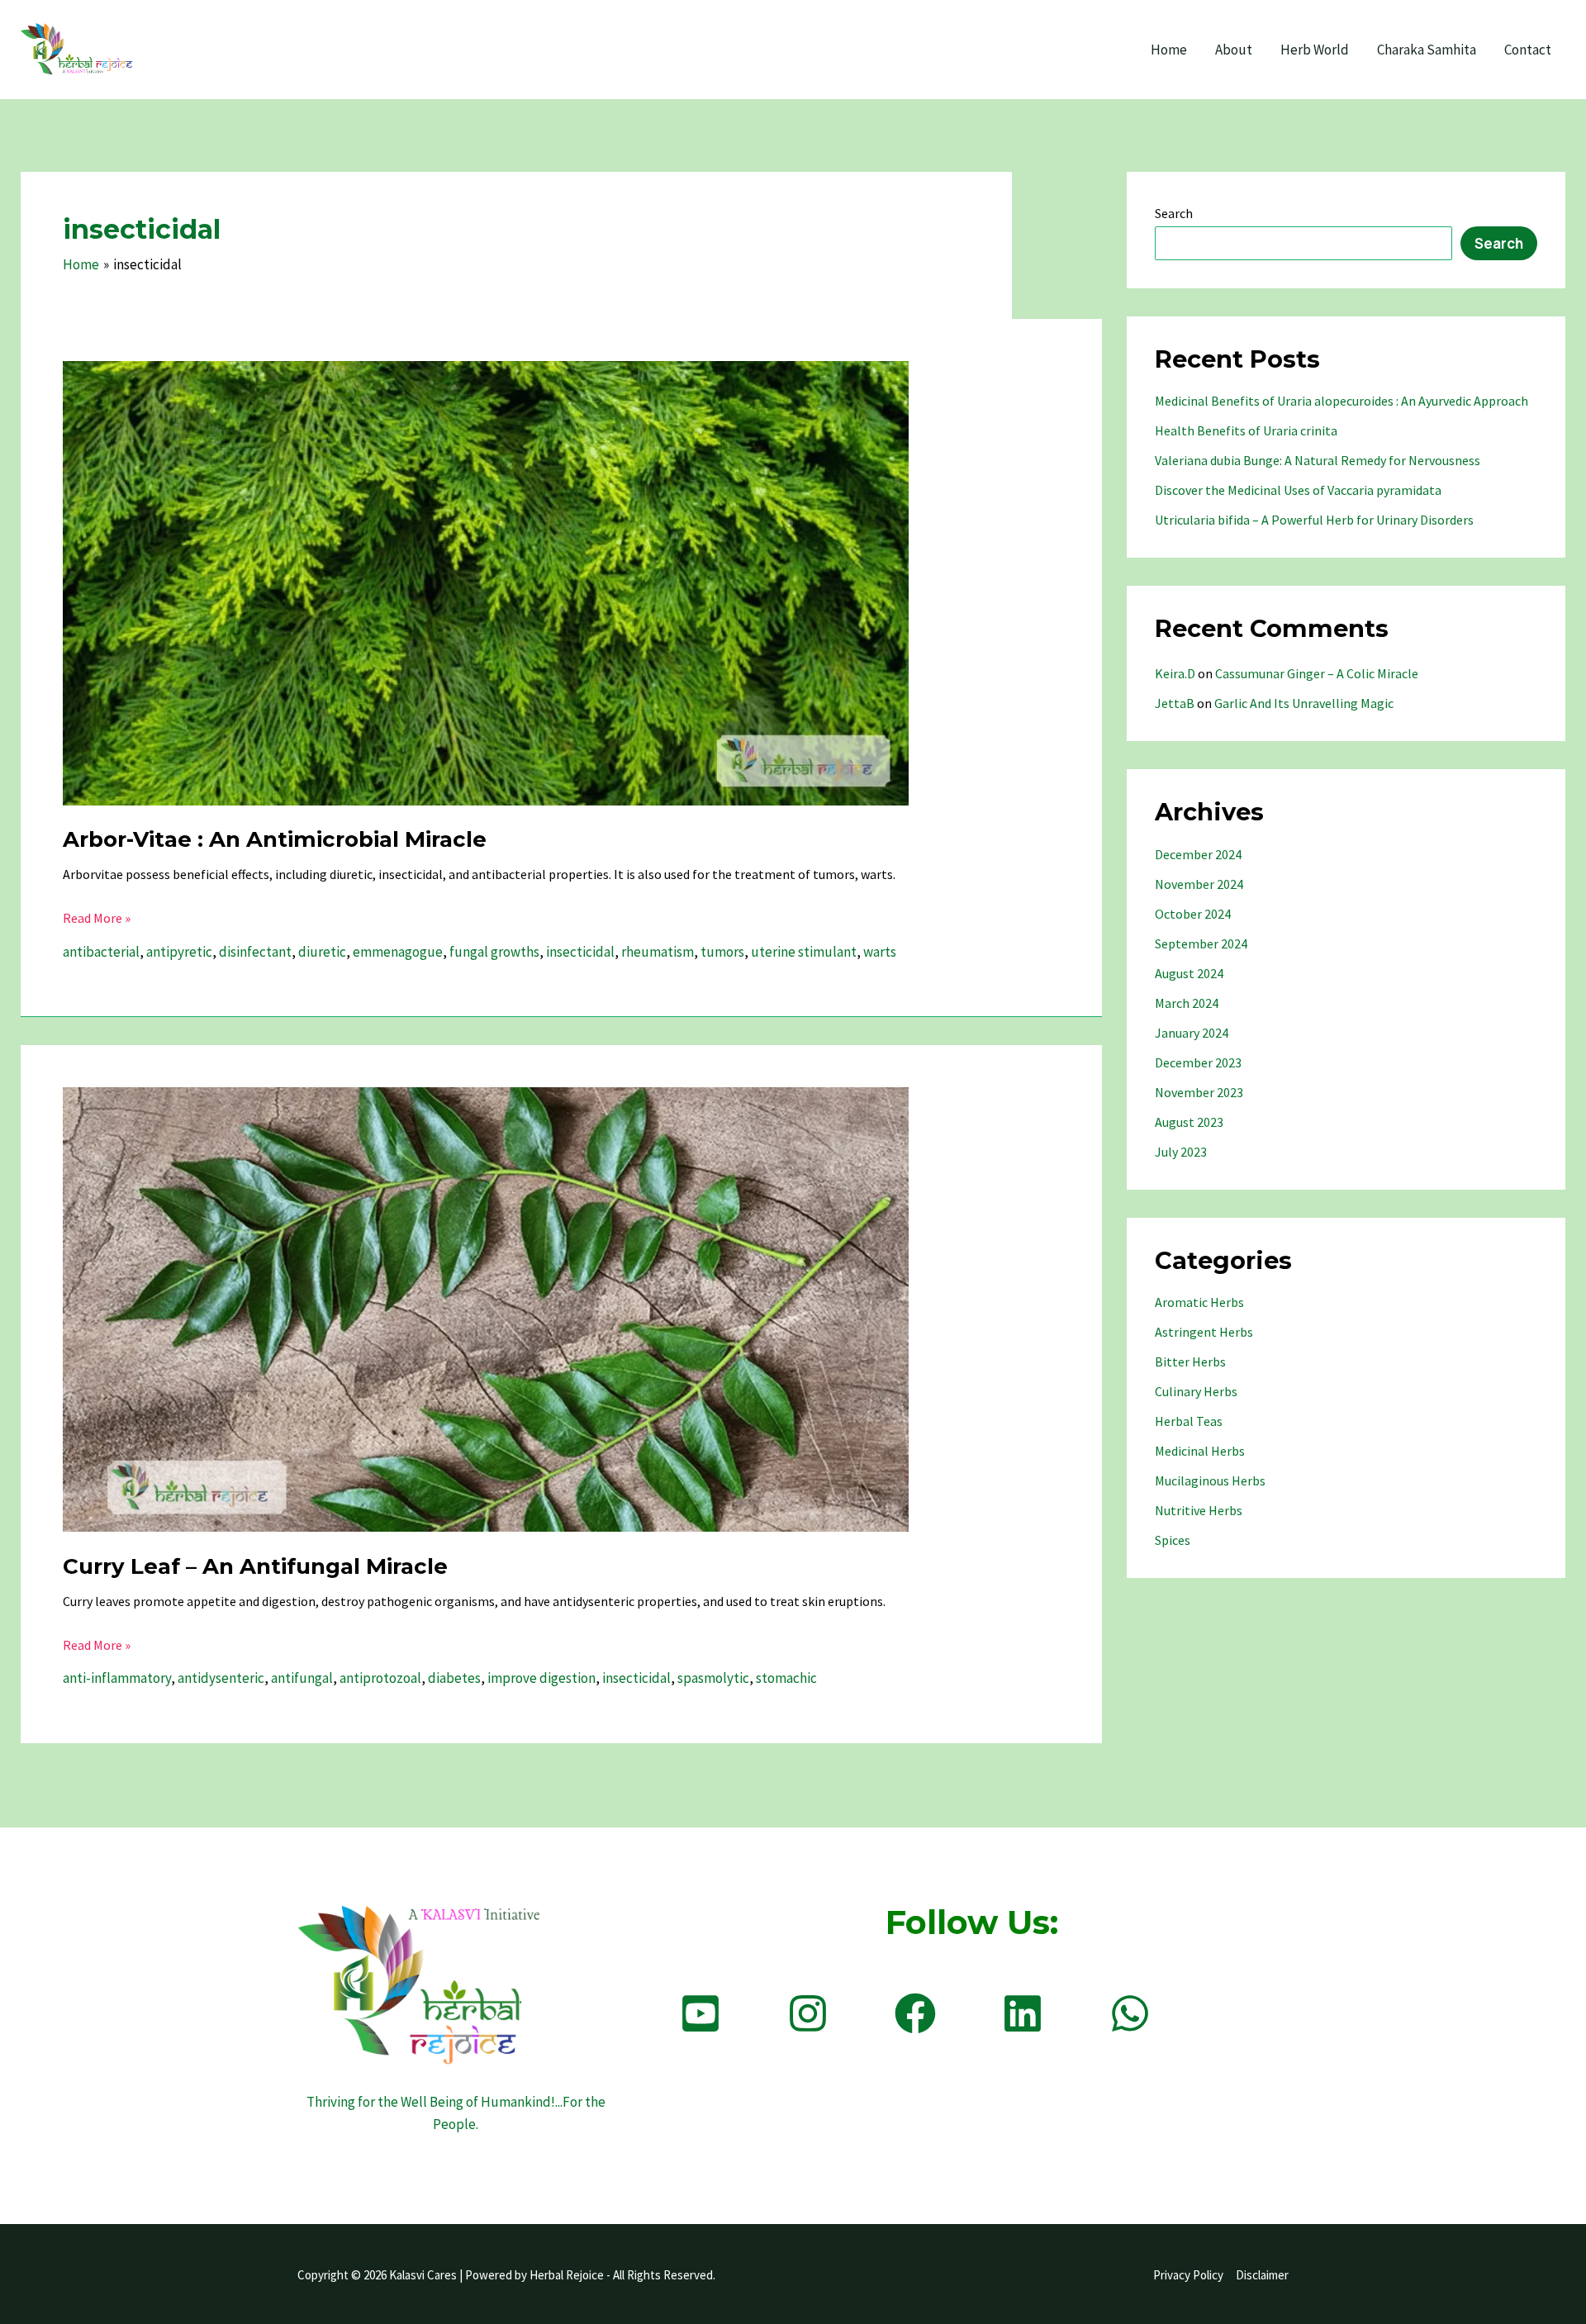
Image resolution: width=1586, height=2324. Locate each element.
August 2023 (1189, 1122)
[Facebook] (915, 2013)
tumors (722, 952)
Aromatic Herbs (1199, 1302)
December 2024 (1198, 854)
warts (880, 952)
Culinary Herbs (1196, 1391)
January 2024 (1192, 1033)
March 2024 (1187, 1003)
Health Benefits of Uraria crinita (1246, 430)
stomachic (786, 1678)
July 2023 (1181, 1152)
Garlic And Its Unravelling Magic (1304, 703)
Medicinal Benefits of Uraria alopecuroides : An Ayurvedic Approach (1341, 401)
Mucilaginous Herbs (1210, 1480)
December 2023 (1198, 1062)
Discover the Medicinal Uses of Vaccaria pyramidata (1298, 490)
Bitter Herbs (1190, 1362)
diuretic (322, 952)
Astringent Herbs (1204, 1332)
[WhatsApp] (1130, 2013)
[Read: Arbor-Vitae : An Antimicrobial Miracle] (486, 582)
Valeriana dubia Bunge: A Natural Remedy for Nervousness (1318, 460)
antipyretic (179, 952)
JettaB (1175, 703)
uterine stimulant (804, 952)
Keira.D (1175, 673)
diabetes (454, 1678)
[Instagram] (808, 2013)
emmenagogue (398, 952)
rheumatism (658, 952)
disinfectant (255, 952)
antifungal (302, 1678)
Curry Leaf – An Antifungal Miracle (255, 1566)
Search (1174, 213)
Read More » (97, 919)
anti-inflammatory (117, 1678)
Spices (1173, 1540)
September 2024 (1201, 943)
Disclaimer (1262, 2275)
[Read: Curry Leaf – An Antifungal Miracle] (486, 1309)
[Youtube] (700, 2013)
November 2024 (1199, 884)
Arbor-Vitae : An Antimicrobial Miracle (275, 839)
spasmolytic (713, 1678)
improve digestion (541, 1678)
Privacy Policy (1188, 2275)
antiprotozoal (380, 1678)
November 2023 (1199, 1092)
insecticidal (580, 952)
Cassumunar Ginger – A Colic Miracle (1317, 673)
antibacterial (101, 952)
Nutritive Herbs (1199, 1510)
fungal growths (494, 952)
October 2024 (1193, 914)
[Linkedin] (1023, 2013)
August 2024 (1189, 973)
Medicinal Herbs (1200, 1451)
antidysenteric (221, 1678)
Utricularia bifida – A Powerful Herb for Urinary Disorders (1314, 520)
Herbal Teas (1189, 1421)
